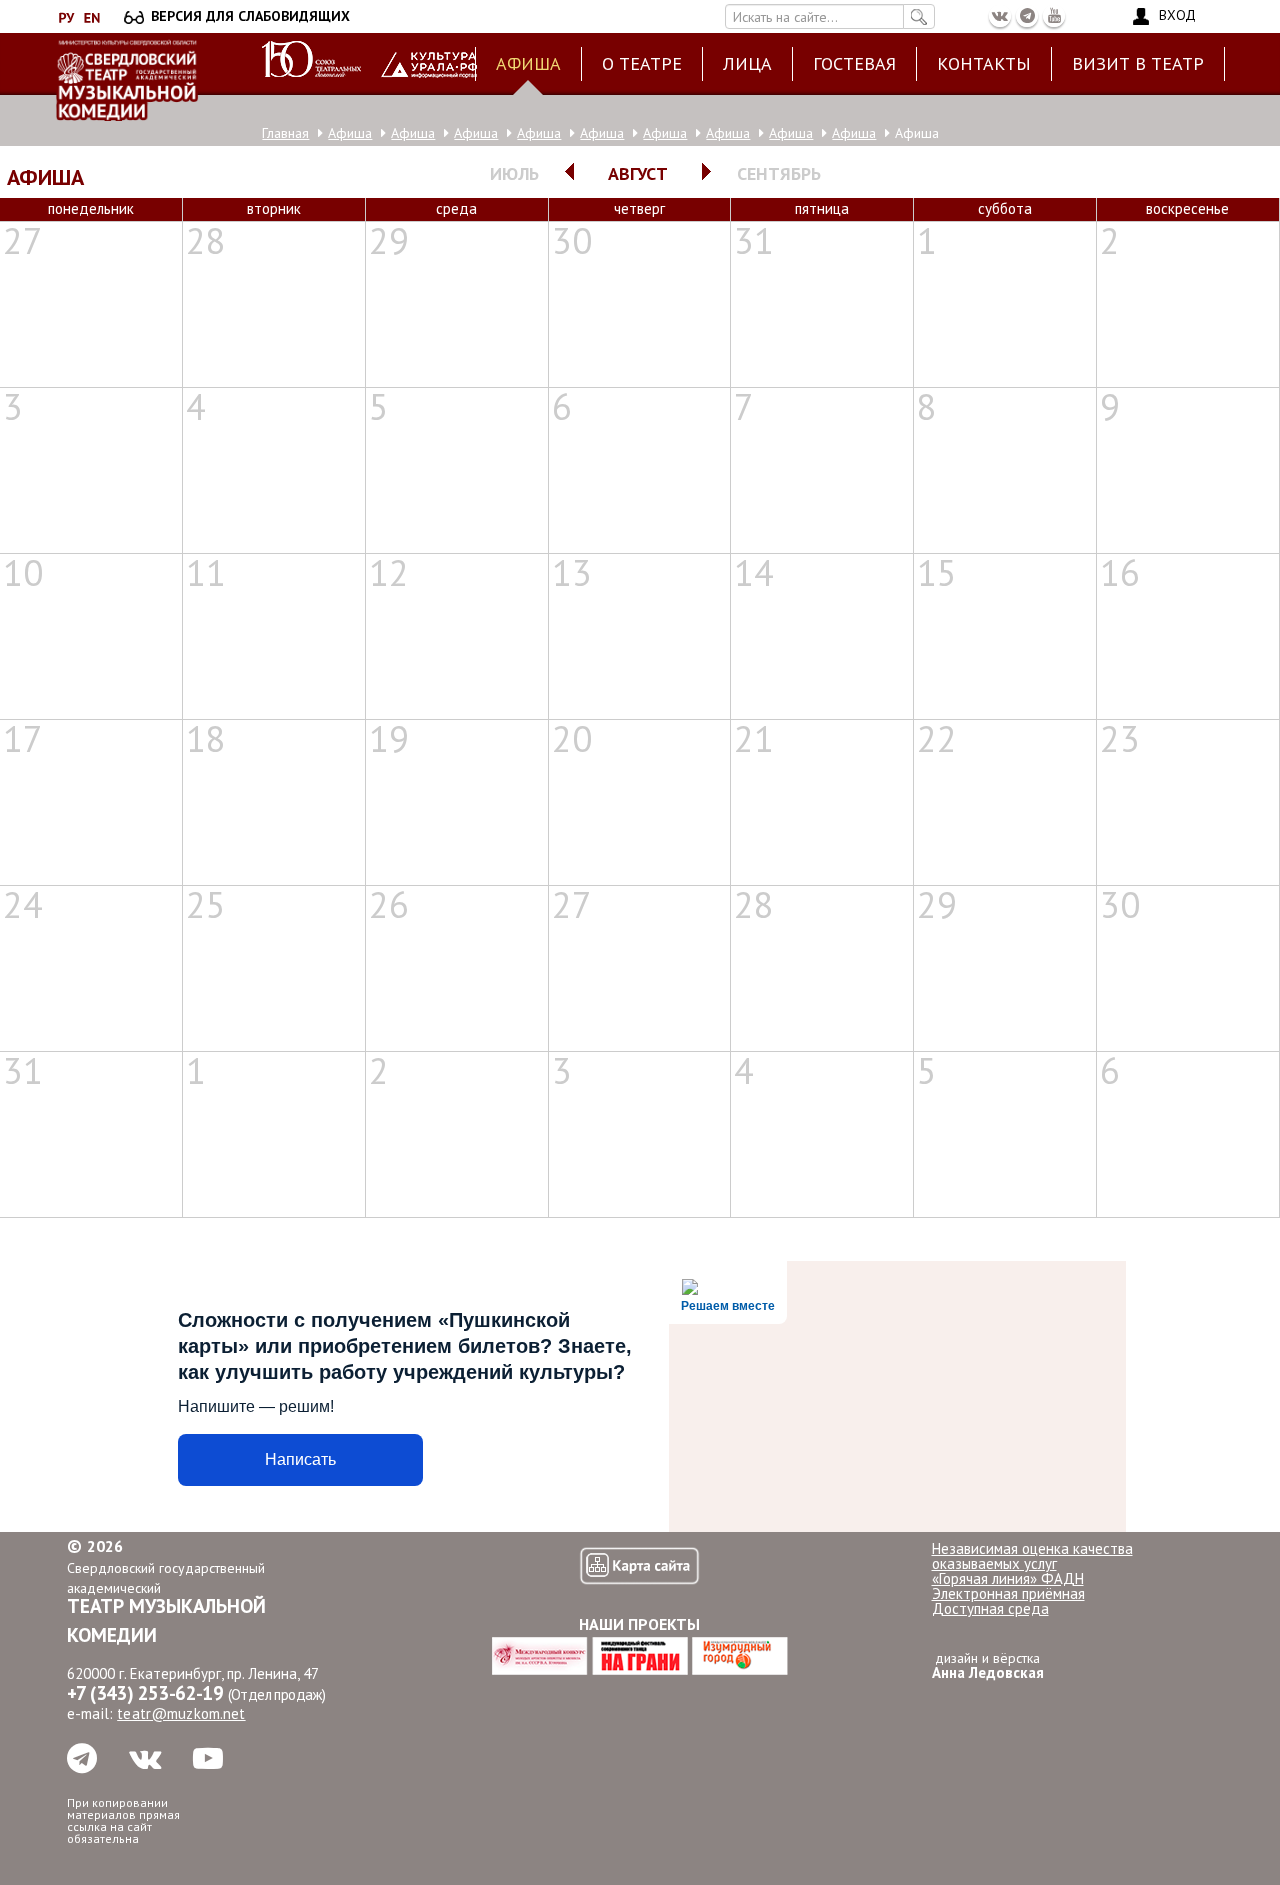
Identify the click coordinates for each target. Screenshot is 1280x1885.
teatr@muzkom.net (181, 1713)
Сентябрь (779, 173)
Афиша (528, 63)
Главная (285, 133)
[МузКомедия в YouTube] (1054, 16)
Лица (747, 63)
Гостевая (854, 63)
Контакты (984, 63)
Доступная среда (990, 1608)
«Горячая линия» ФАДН (1008, 1578)
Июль (514, 173)
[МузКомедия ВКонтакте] (1000, 16)
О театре (642, 63)
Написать (300, 1459)
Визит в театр (1138, 63)
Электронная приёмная (1008, 1593)
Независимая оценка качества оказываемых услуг (1032, 1556)
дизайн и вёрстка (988, 1665)
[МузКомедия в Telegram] (1027, 16)
